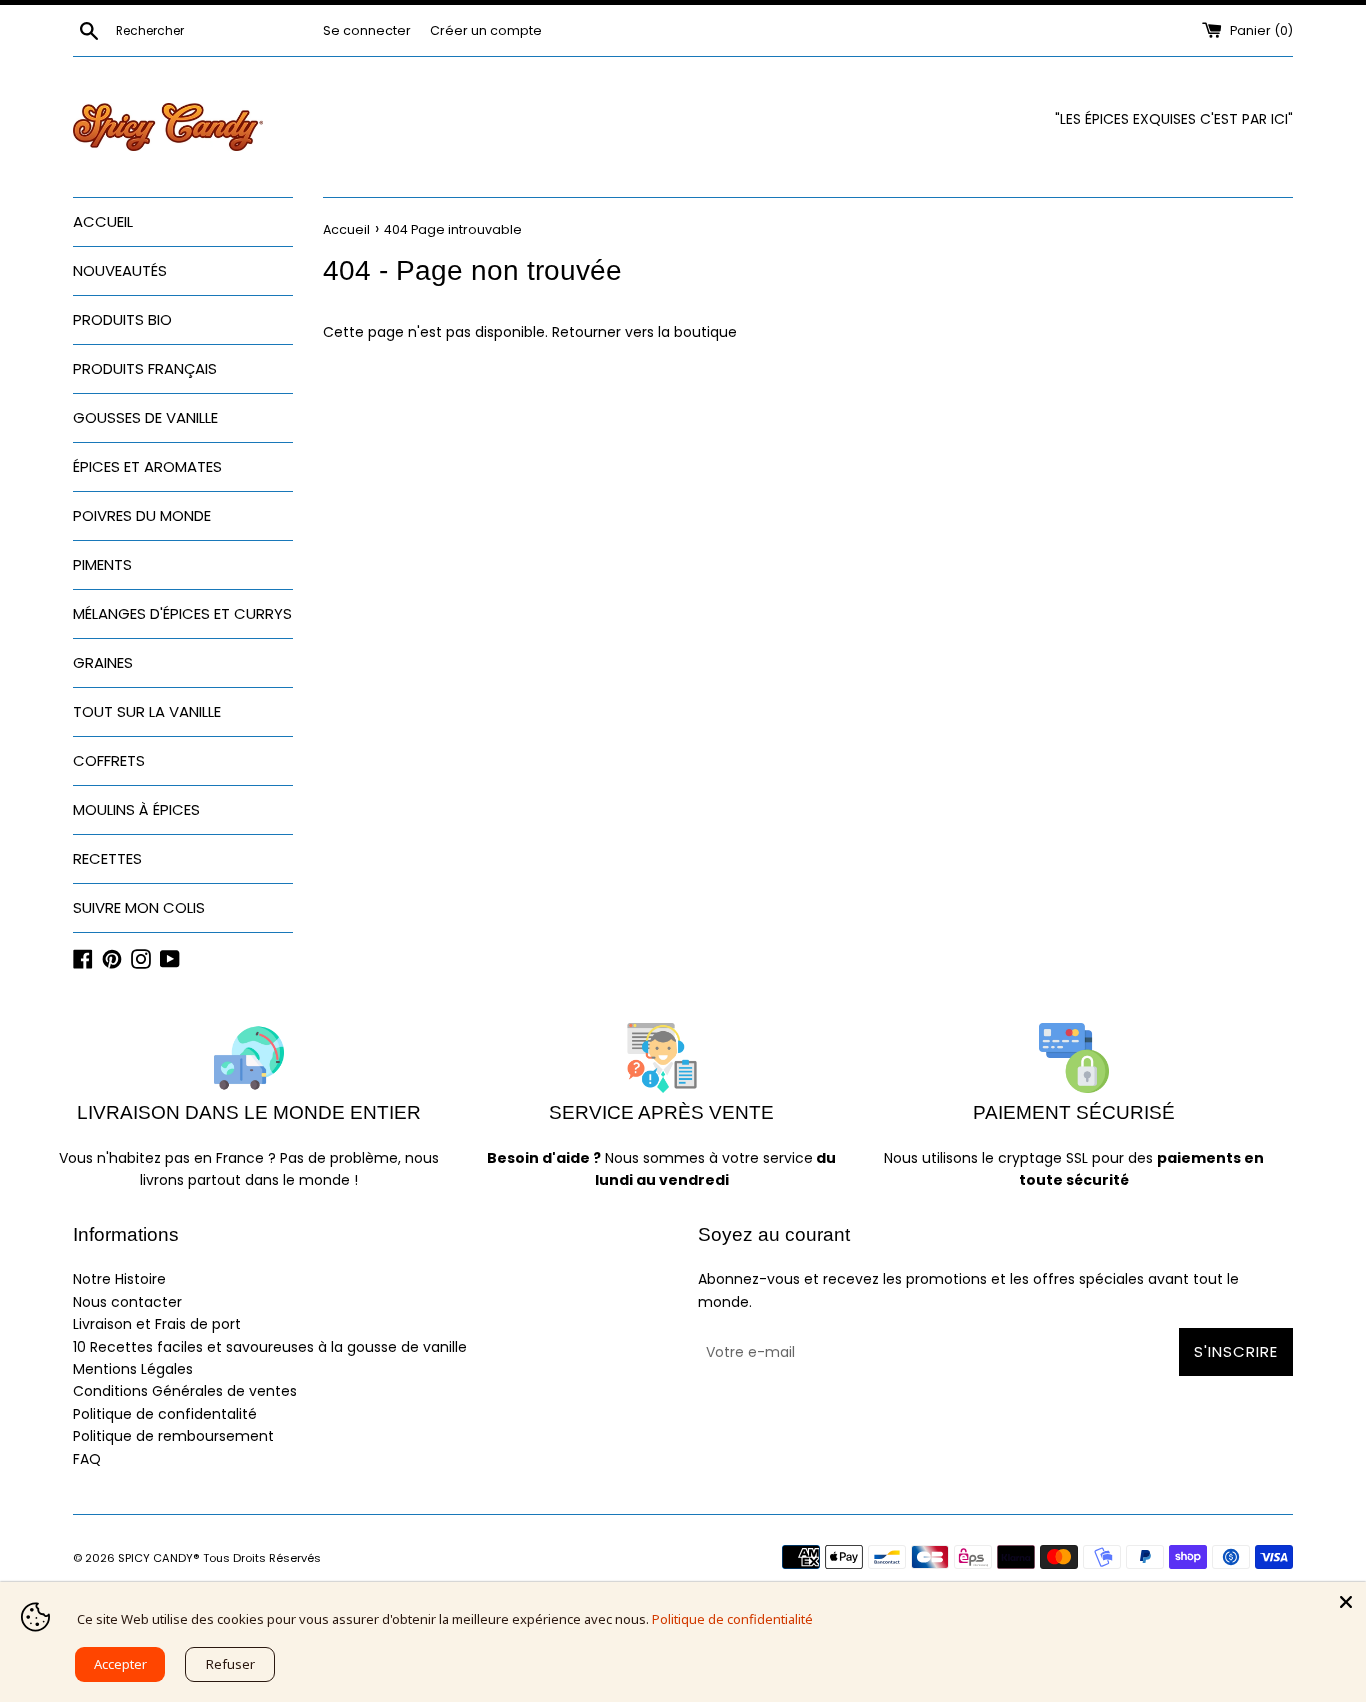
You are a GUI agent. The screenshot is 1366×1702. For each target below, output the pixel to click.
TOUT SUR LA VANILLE (147, 711)
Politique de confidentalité (165, 1414)
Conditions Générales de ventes (185, 1391)
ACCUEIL (103, 221)
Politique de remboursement (173, 1436)
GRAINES (103, 662)
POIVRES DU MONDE (142, 515)
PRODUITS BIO (122, 319)
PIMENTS (102, 564)
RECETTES (107, 858)
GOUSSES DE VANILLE (145, 417)
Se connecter (367, 30)
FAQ (87, 1459)
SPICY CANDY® (159, 1558)
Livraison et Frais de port (157, 1324)
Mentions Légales (133, 1369)
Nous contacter (127, 1302)
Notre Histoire (119, 1279)
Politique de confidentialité (732, 1619)
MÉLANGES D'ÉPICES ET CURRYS (182, 613)
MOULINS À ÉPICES (136, 809)
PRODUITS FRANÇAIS (145, 368)
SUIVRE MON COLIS (139, 907)
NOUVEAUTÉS (120, 270)
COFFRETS (109, 760)
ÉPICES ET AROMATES (147, 466)
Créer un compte (486, 30)
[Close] (1346, 1602)
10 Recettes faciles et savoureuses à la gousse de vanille (270, 1347)
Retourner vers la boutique (644, 332)
